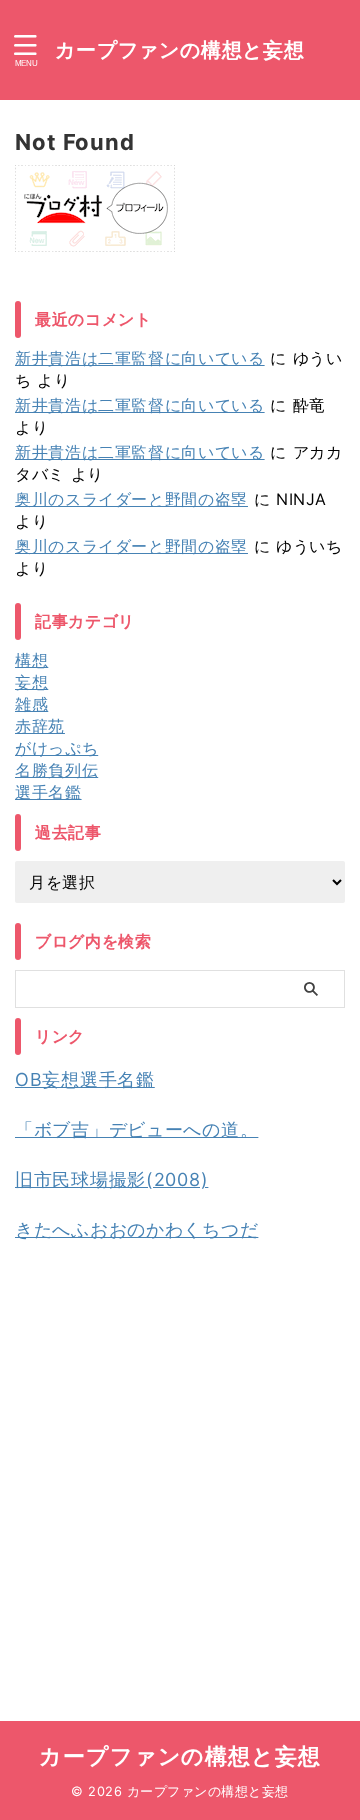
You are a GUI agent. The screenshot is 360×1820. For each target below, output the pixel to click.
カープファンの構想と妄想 (180, 50)
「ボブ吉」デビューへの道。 (136, 1129)
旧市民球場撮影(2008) (111, 1179)
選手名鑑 (48, 792)
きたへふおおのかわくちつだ (136, 1229)
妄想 (31, 682)
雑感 (31, 704)
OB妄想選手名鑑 (85, 1079)
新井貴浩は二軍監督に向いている (140, 358)
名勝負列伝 (56, 770)
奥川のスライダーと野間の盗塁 (131, 499)
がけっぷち (56, 748)
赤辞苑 (40, 726)
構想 (31, 660)
